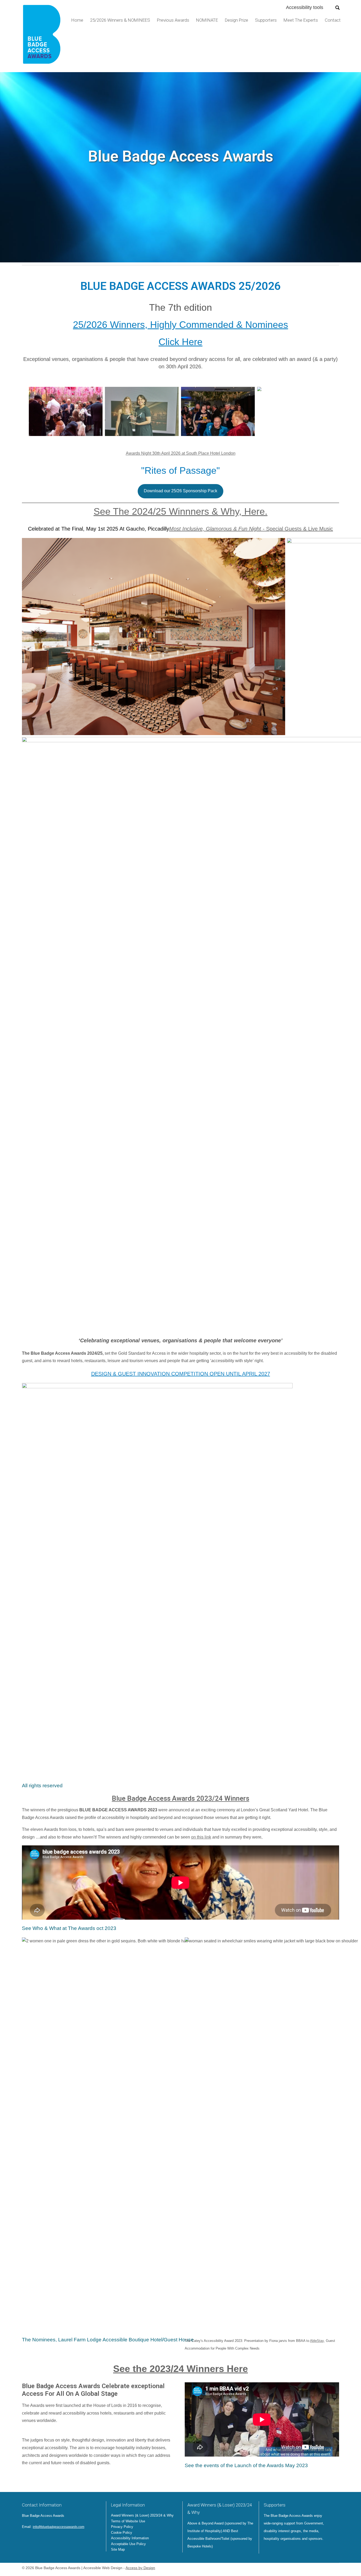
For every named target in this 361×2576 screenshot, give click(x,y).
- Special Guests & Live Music (251, 529)
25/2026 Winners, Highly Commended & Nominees (181, 325)
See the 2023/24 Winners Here (181, 2369)
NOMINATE (207, 20)
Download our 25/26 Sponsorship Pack (181, 491)
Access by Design (140, 2568)
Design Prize (237, 20)
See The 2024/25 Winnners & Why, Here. (181, 511)
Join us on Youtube (55, 2539)
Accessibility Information (130, 2538)
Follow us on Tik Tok (63, 2539)
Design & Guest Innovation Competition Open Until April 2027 (181, 1374)
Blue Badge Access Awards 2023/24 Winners (181, 1798)
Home (77, 20)
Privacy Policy (122, 2527)
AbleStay (317, 2341)
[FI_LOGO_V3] (42, 36)
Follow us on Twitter (26, 2539)
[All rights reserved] (66, 411)
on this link (201, 1837)
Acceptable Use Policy (128, 2544)
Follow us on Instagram (48, 2539)
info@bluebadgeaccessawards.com (59, 2527)
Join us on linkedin (40, 2539)
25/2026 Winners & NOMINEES (120, 20)
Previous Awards (173, 20)
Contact (333, 20)
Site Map (118, 2549)
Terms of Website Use (128, 2521)
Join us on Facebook (33, 2539)
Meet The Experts (301, 20)
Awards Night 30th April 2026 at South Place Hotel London (181, 453)
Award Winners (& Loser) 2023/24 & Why (142, 2515)
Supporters (266, 20)
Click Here (181, 342)
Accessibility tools (305, 7)
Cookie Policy (122, 2533)
